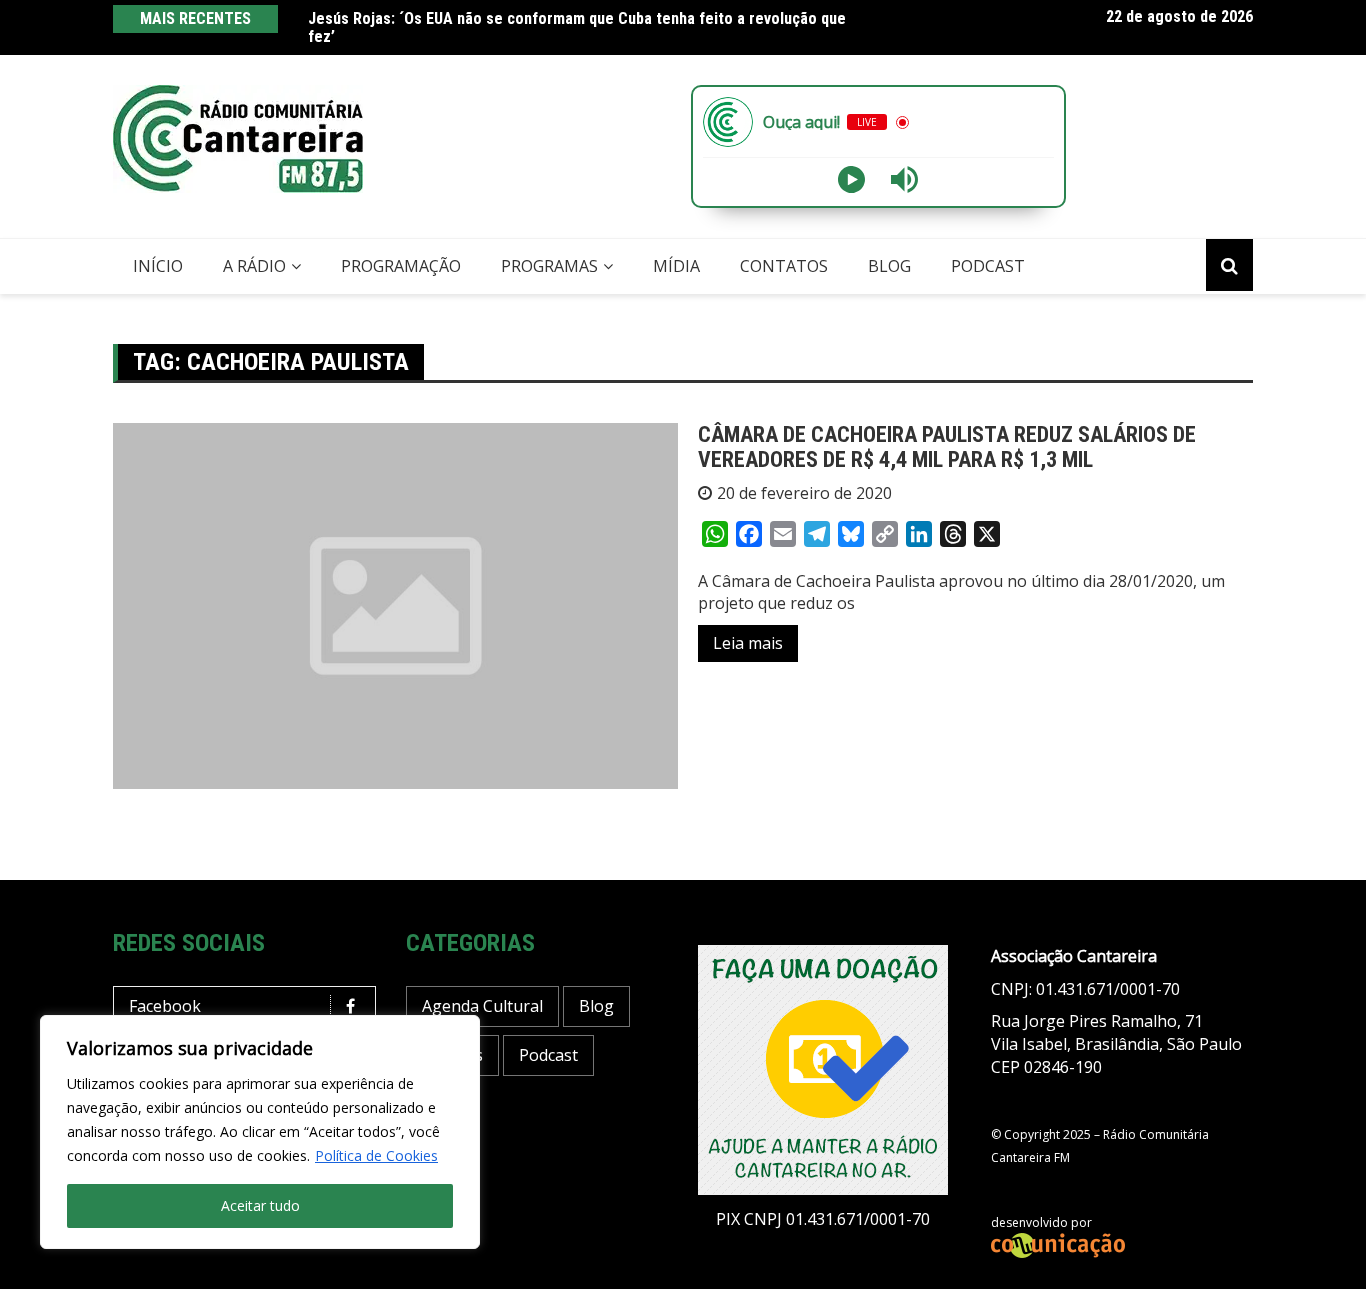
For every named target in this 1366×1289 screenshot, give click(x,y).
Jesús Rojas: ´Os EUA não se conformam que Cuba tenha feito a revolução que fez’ (577, 27)
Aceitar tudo (260, 1205)
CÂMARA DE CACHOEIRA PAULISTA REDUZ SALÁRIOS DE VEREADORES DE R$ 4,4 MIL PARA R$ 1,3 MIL (947, 446)
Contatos (784, 266)
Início (158, 266)
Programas (549, 266)
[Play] (851, 179)
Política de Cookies (376, 1155)
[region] (260, 1132)
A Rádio (254, 266)
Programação (401, 266)
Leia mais (748, 643)
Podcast (988, 266)
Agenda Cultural (482, 1006)
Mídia (676, 266)
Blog (889, 266)
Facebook (165, 1006)
